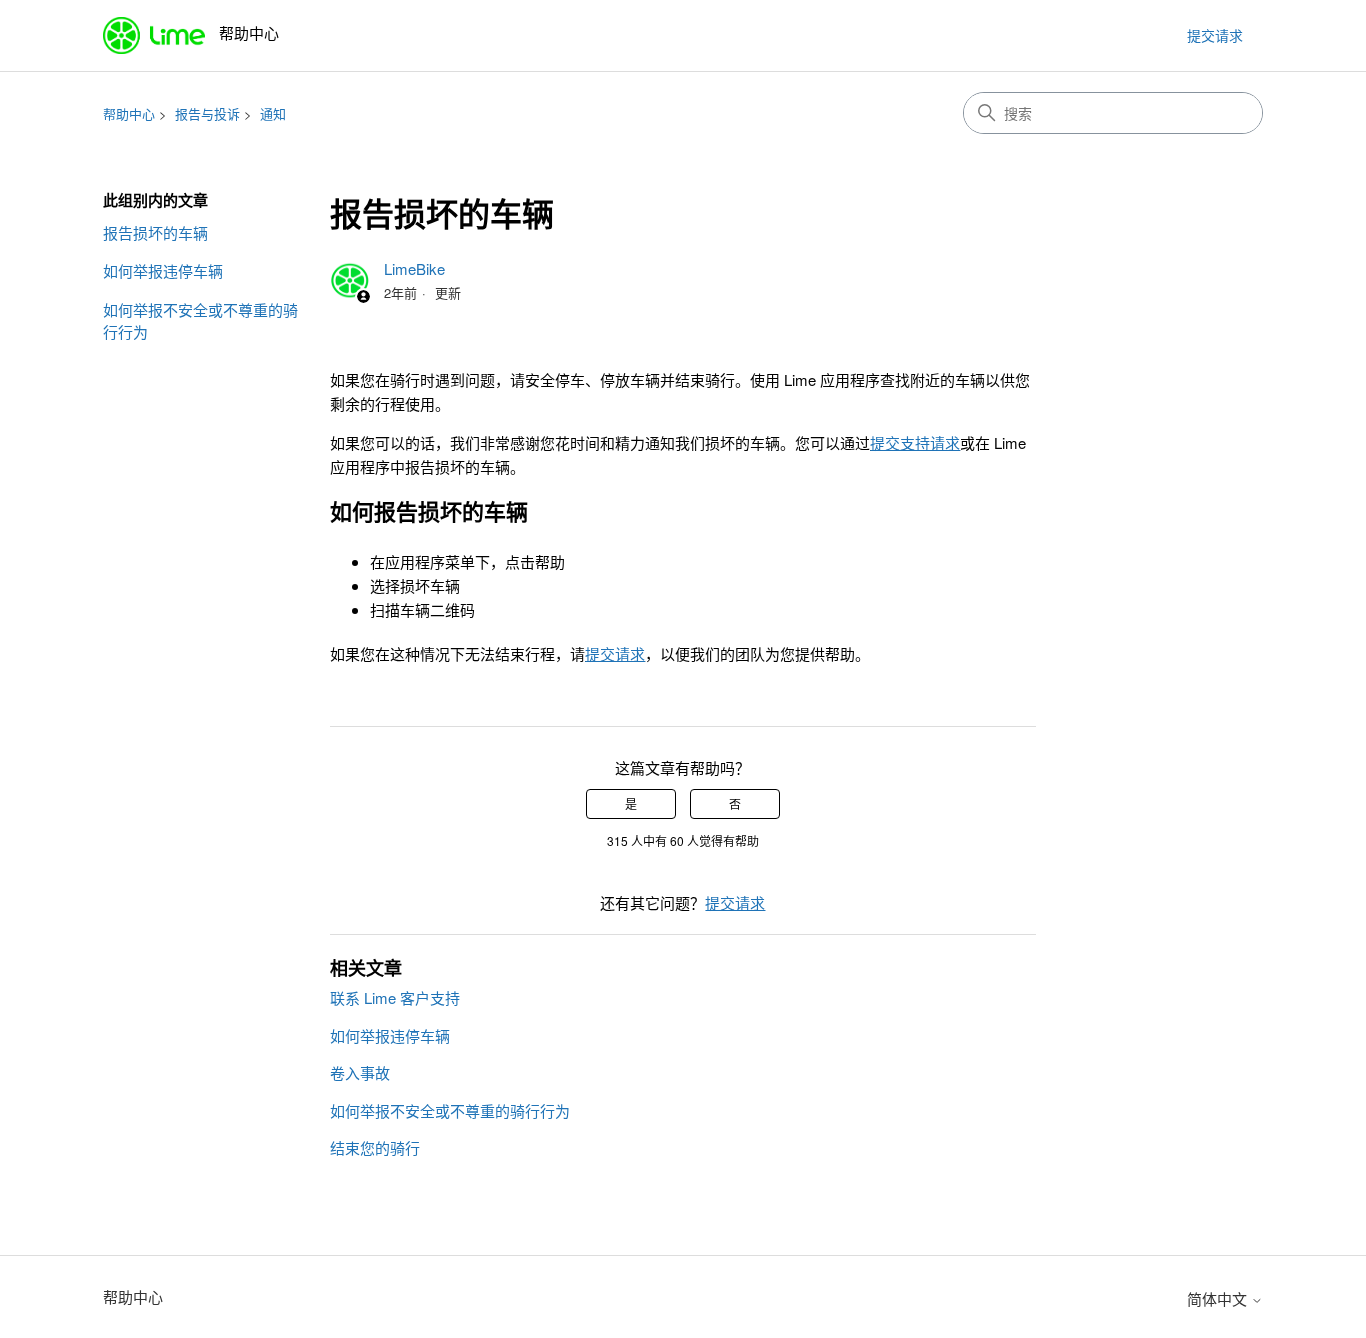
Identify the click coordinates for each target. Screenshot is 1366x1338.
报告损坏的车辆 (155, 232)
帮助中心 (129, 113)
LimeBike (414, 268)
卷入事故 (360, 1072)
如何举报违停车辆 (163, 270)
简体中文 (1219, 1298)
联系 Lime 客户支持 (395, 997)
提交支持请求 (915, 442)
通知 (273, 113)
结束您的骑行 (375, 1147)
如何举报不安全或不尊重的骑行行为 (200, 321)
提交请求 (1215, 35)
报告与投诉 (207, 113)
